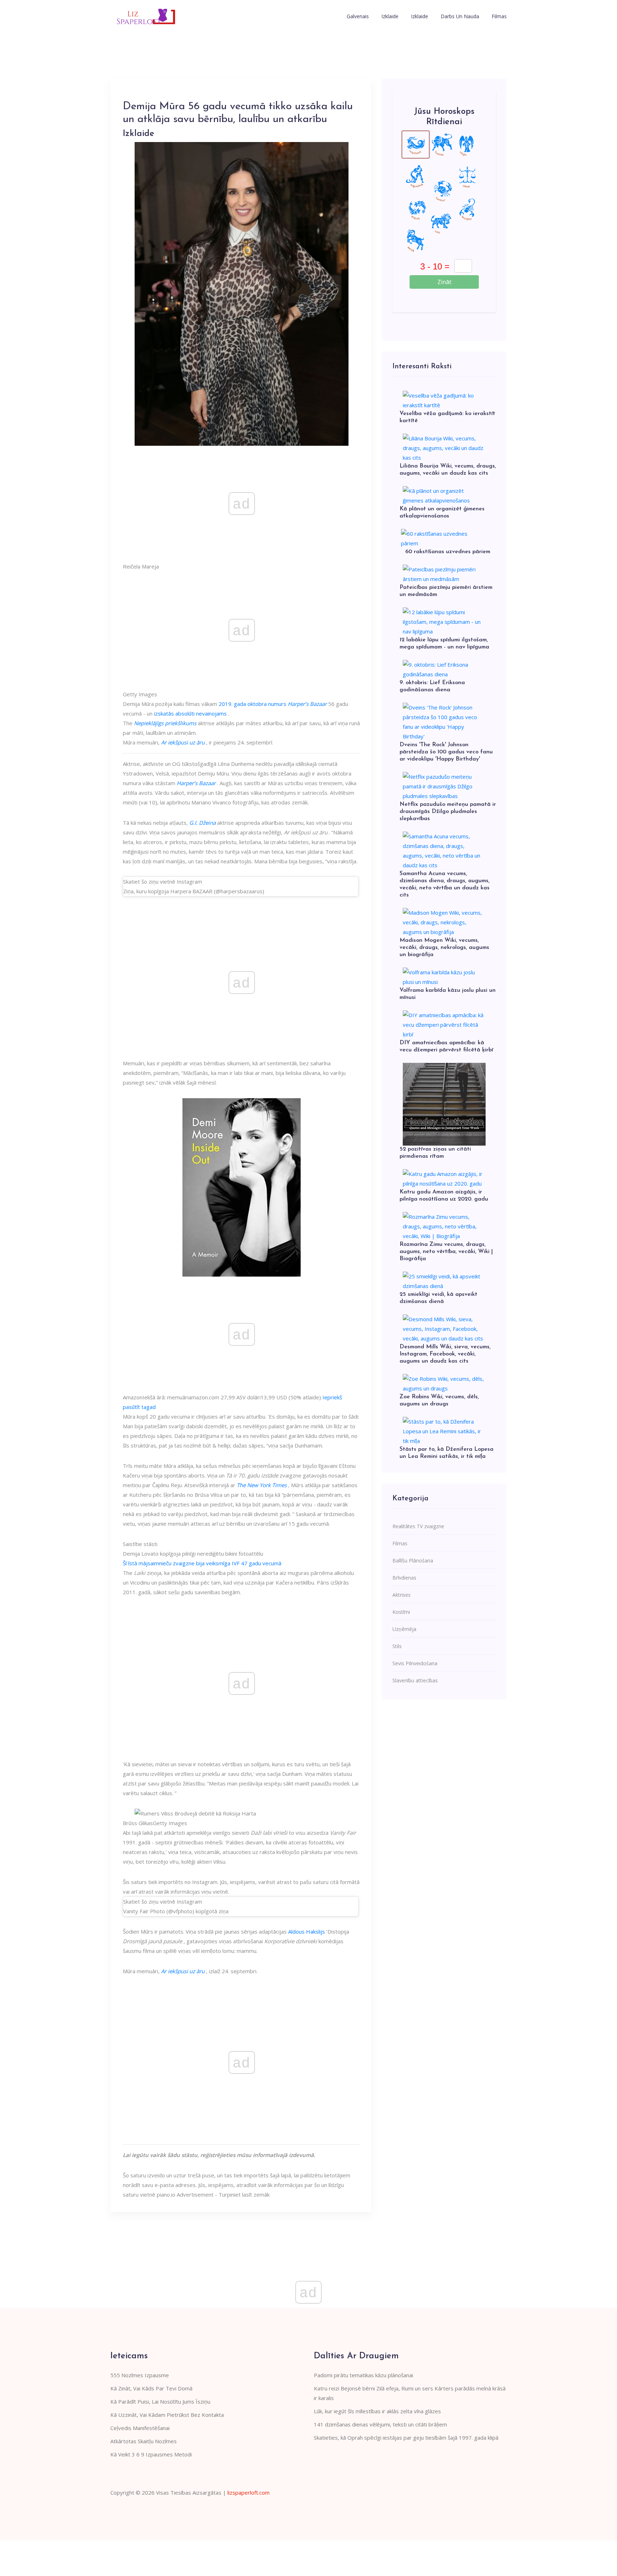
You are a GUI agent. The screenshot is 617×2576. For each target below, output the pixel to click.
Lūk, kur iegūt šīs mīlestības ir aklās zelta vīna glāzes (377, 2411)
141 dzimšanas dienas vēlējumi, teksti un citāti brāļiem (380, 2424)
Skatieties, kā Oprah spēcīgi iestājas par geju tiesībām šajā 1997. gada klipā (406, 2438)
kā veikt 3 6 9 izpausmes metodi (151, 2454)
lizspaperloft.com (249, 2492)
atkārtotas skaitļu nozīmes (144, 2441)
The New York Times (262, 1485)
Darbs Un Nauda (460, 16)
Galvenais (358, 16)
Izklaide (390, 16)
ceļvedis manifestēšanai (140, 2428)
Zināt (444, 282)
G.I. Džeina (202, 823)
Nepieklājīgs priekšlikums (165, 723)
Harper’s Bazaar (307, 704)
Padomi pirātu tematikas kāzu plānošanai (363, 2375)
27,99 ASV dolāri (241, 1397)
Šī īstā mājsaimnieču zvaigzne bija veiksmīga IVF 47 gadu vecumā (202, 1563)
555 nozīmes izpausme (140, 2375)
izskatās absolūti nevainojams (190, 713)
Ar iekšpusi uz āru (183, 742)
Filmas (499, 16)
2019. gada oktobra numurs (252, 704)
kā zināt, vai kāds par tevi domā (151, 2388)
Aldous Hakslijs (307, 1931)
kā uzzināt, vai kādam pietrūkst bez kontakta (167, 2415)
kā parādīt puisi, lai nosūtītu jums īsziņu (160, 2401)
